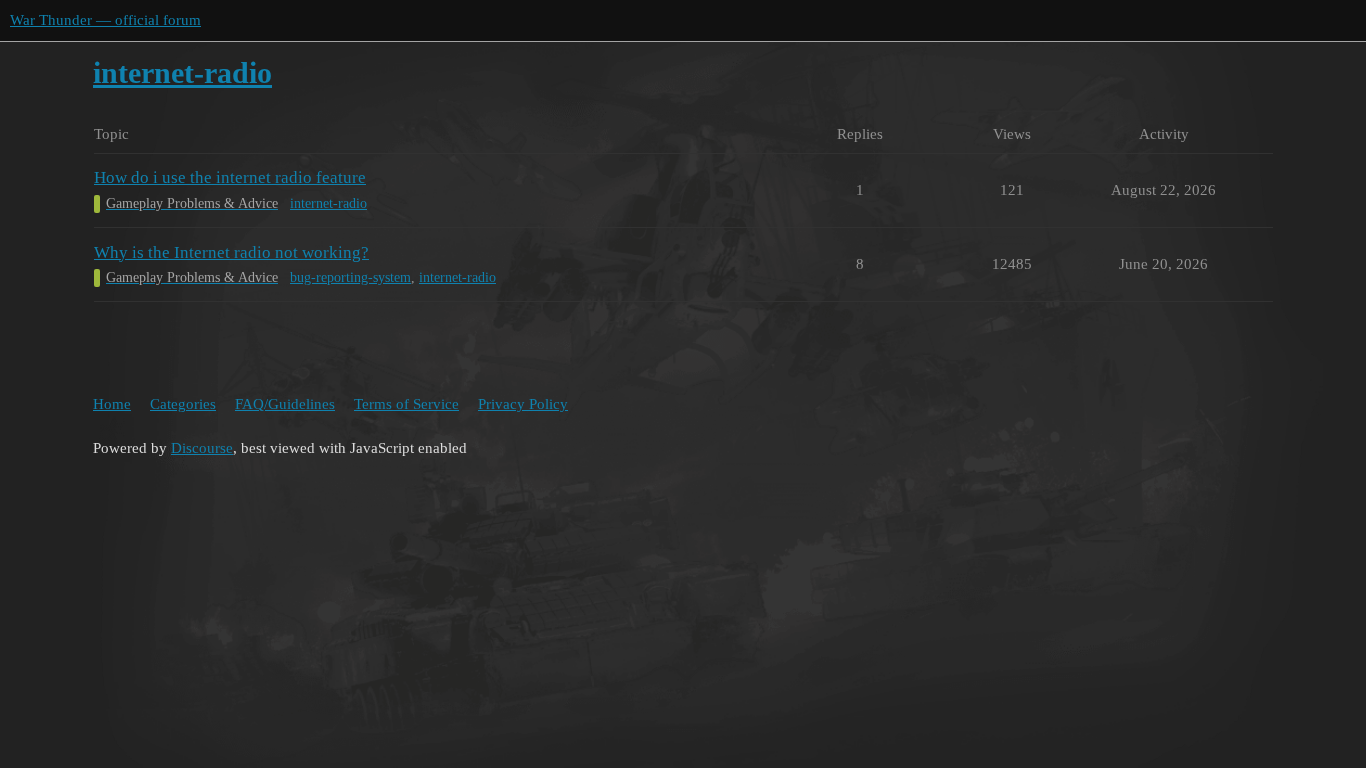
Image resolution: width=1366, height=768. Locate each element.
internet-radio (328, 203)
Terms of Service (406, 404)
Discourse (202, 448)
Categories (183, 404)
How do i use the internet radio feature (230, 177)
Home (112, 404)
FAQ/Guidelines (285, 404)
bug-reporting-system (350, 277)
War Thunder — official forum (105, 20)
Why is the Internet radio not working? (231, 252)
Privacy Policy (523, 404)
